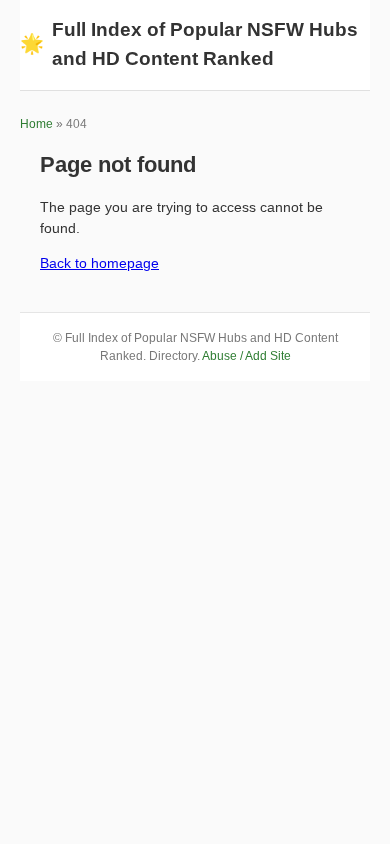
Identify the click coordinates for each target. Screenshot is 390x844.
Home (36, 124)
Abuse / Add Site (246, 356)
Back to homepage (99, 263)
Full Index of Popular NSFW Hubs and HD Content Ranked (189, 44)
